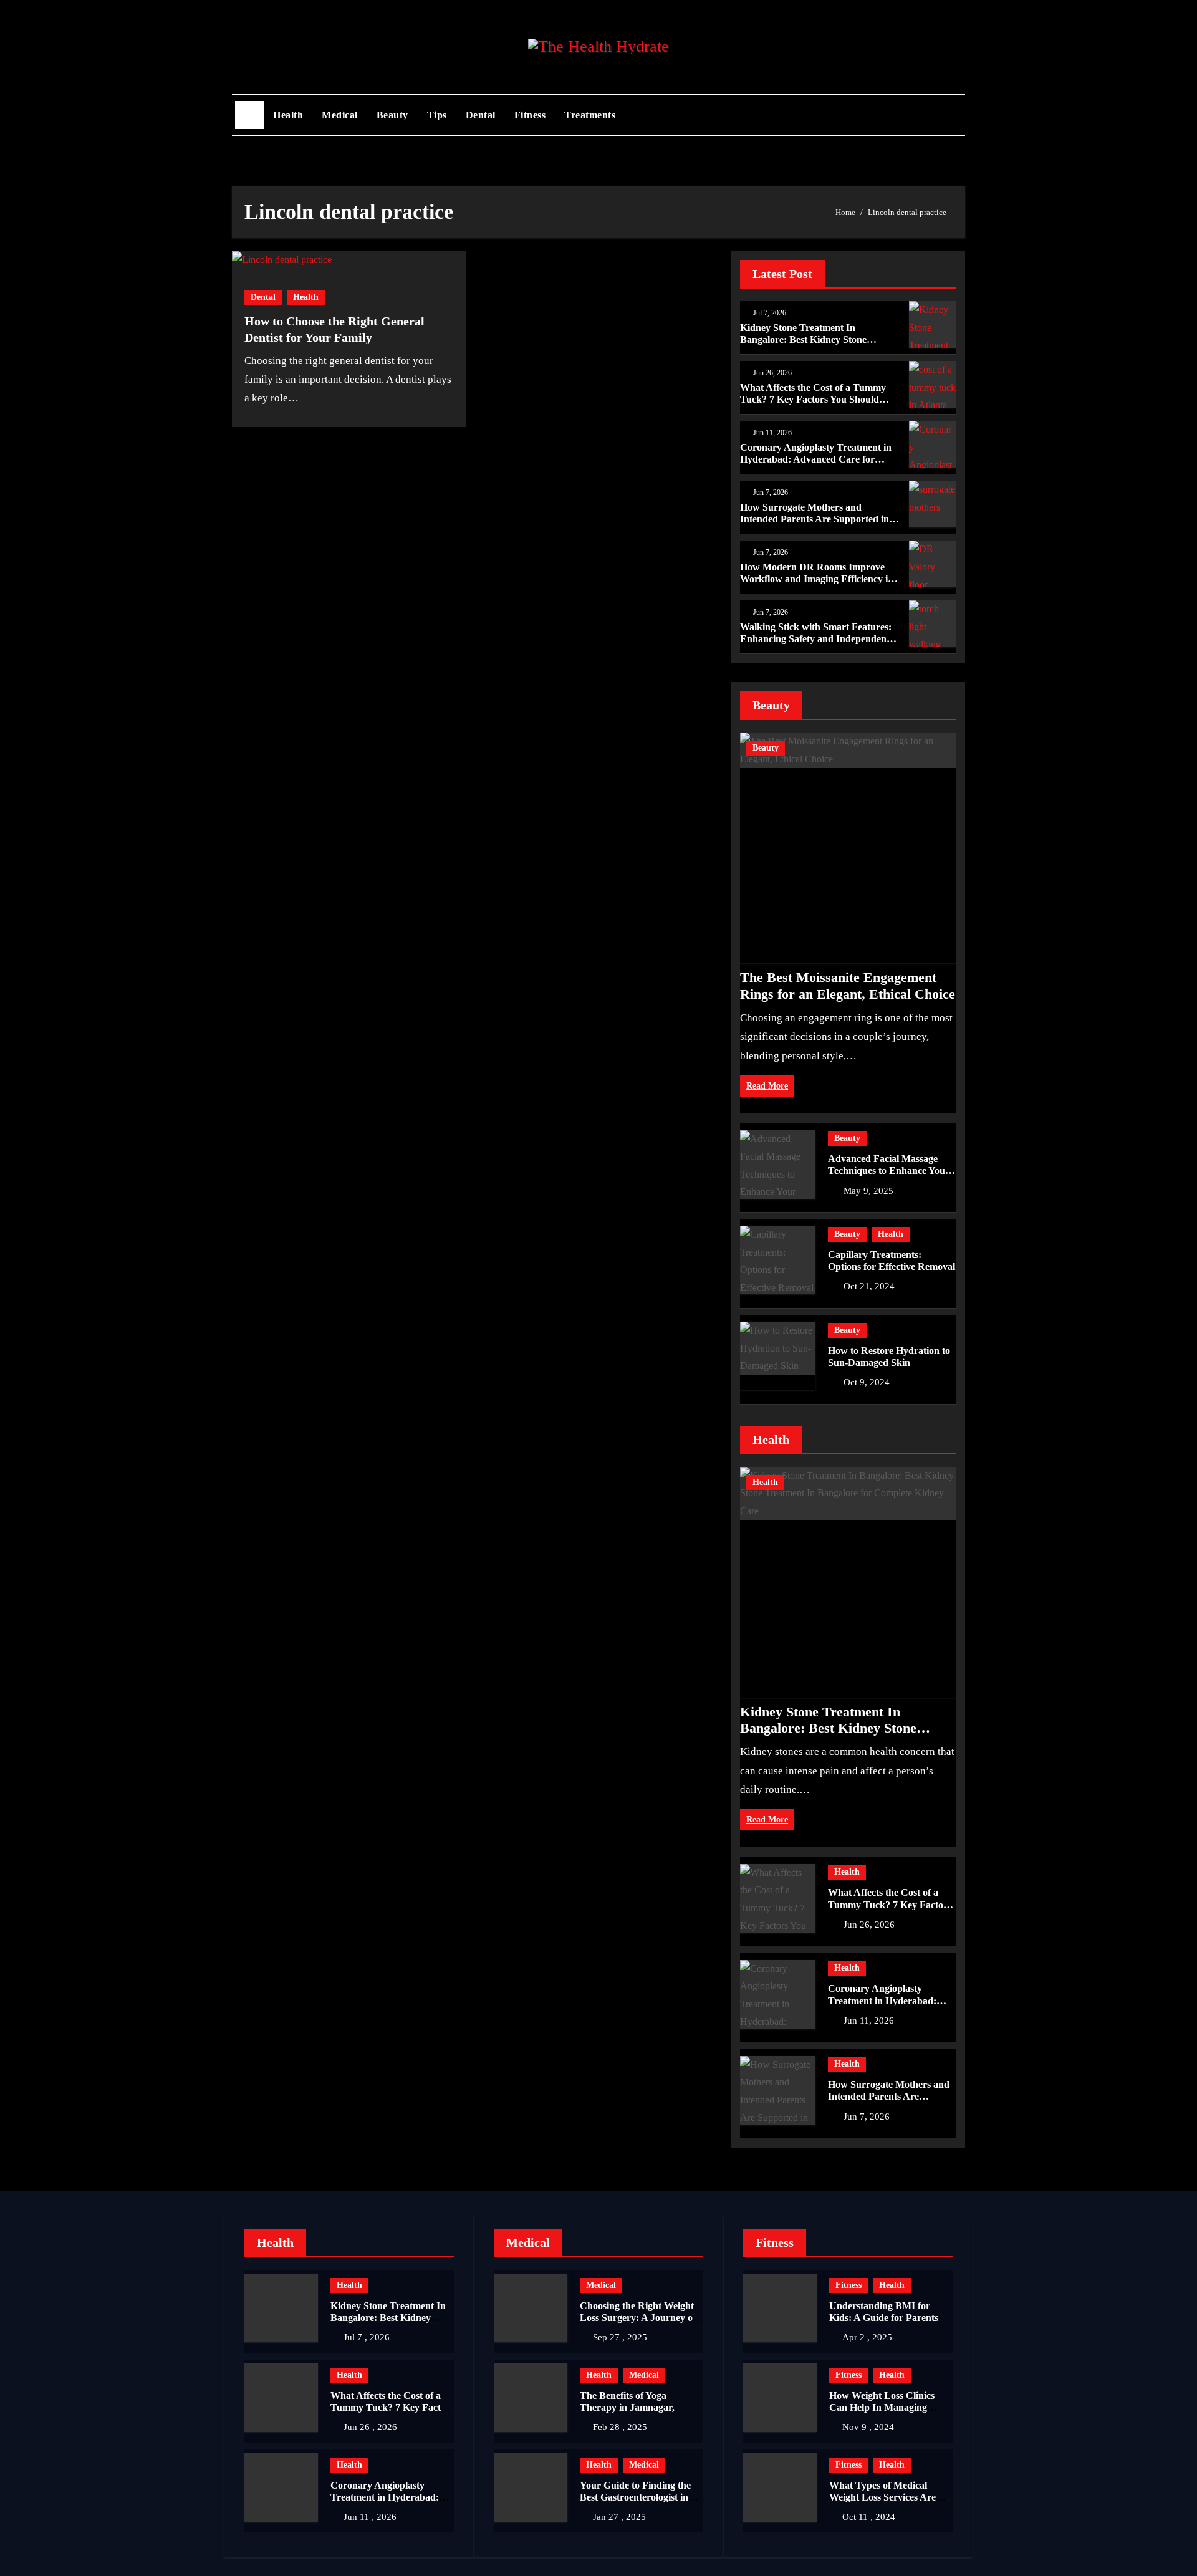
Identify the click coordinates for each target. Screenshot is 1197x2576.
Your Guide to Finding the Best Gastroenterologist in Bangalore (635, 2497)
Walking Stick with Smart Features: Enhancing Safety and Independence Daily (818, 639)
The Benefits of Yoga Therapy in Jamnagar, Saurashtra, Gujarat (627, 2407)
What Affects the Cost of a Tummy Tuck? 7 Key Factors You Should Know (813, 399)
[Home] (249, 115)
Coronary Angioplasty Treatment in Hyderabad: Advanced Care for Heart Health (816, 459)
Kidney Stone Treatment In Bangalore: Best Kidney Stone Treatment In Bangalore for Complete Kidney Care (828, 1736)
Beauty (392, 115)
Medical (340, 115)
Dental (481, 115)
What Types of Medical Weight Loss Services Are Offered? (882, 2497)
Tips (437, 115)
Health (288, 115)
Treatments (590, 115)
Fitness (530, 115)
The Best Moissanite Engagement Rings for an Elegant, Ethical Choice (848, 985)
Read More (767, 1086)
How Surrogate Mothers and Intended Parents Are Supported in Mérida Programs (815, 519)
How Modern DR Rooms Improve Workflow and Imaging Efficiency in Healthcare (817, 579)
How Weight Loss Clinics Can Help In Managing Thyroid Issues (882, 2407)
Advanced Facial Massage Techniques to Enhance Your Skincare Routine (889, 1170)
